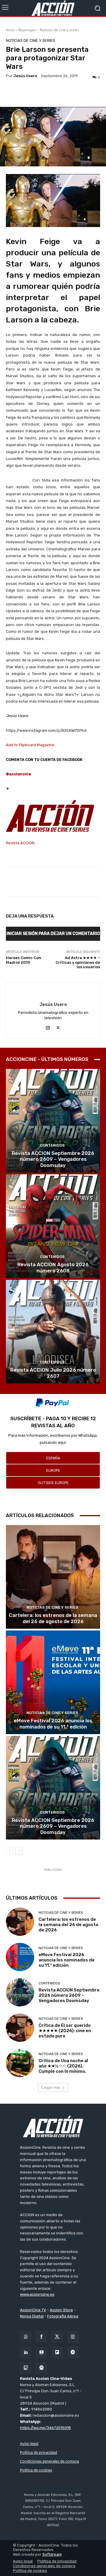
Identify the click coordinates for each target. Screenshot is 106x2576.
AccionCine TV (33, 2310)
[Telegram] (73, 2352)
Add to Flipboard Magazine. (31, 745)
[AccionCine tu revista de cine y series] (53, 2126)
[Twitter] (57, 2337)
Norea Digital (32, 2316)
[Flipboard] (57, 2352)
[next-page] (19, 1851)
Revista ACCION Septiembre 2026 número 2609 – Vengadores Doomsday (53, 1159)
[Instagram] (48, 1027)
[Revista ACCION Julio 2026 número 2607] (53, 1332)
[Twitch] (26, 2368)
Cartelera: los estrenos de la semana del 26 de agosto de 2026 (53, 1618)
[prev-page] (10, 1851)
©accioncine (18, 774)
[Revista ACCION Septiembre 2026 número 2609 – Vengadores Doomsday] (53, 1121)
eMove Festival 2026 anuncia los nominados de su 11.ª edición (53, 1724)
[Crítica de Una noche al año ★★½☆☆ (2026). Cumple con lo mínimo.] (20, 2063)
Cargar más (51, 2087)
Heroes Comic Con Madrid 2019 (24, 960)
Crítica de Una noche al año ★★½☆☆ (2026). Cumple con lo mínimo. (63, 2066)
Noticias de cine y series (59, 30)
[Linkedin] (26, 2352)
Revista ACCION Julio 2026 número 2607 (53, 1373)
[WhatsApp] (26, 2337)
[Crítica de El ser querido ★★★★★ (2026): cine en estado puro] (20, 2028)
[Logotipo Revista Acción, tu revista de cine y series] (53, 8)
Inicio (10, 30)
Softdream (52, 2554)
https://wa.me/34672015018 (45, 2428)
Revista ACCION (20, 843)
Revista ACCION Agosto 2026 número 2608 (53, 1267)
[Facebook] (41, 2337)
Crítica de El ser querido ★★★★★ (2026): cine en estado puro (65, 2031)
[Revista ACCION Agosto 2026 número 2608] (53, 1226)
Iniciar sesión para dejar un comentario (53, 934)
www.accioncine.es (37, 2294)
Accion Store (61, 2310)
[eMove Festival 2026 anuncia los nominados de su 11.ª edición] (53, 1682)
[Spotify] (41, 2368)
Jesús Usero (25, 76)
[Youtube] (41, 2352)
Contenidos (52, 1145)
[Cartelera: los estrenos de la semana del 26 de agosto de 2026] (53, 1577)
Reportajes (27, 30)
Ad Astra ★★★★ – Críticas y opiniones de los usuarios (78, 962)
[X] (58, 1027)
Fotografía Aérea (63, 2316)
